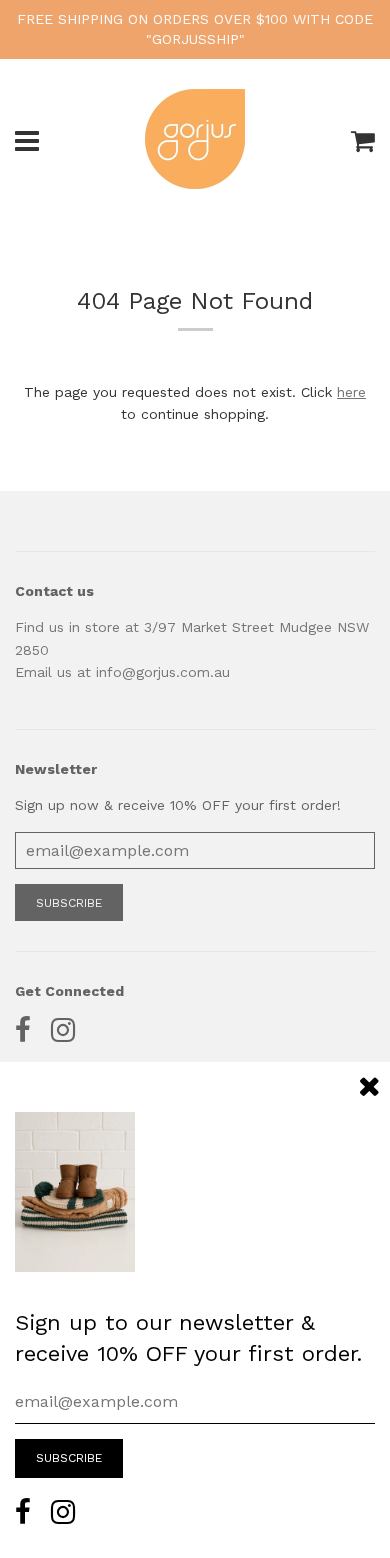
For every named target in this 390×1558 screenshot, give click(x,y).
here (351, 392)
